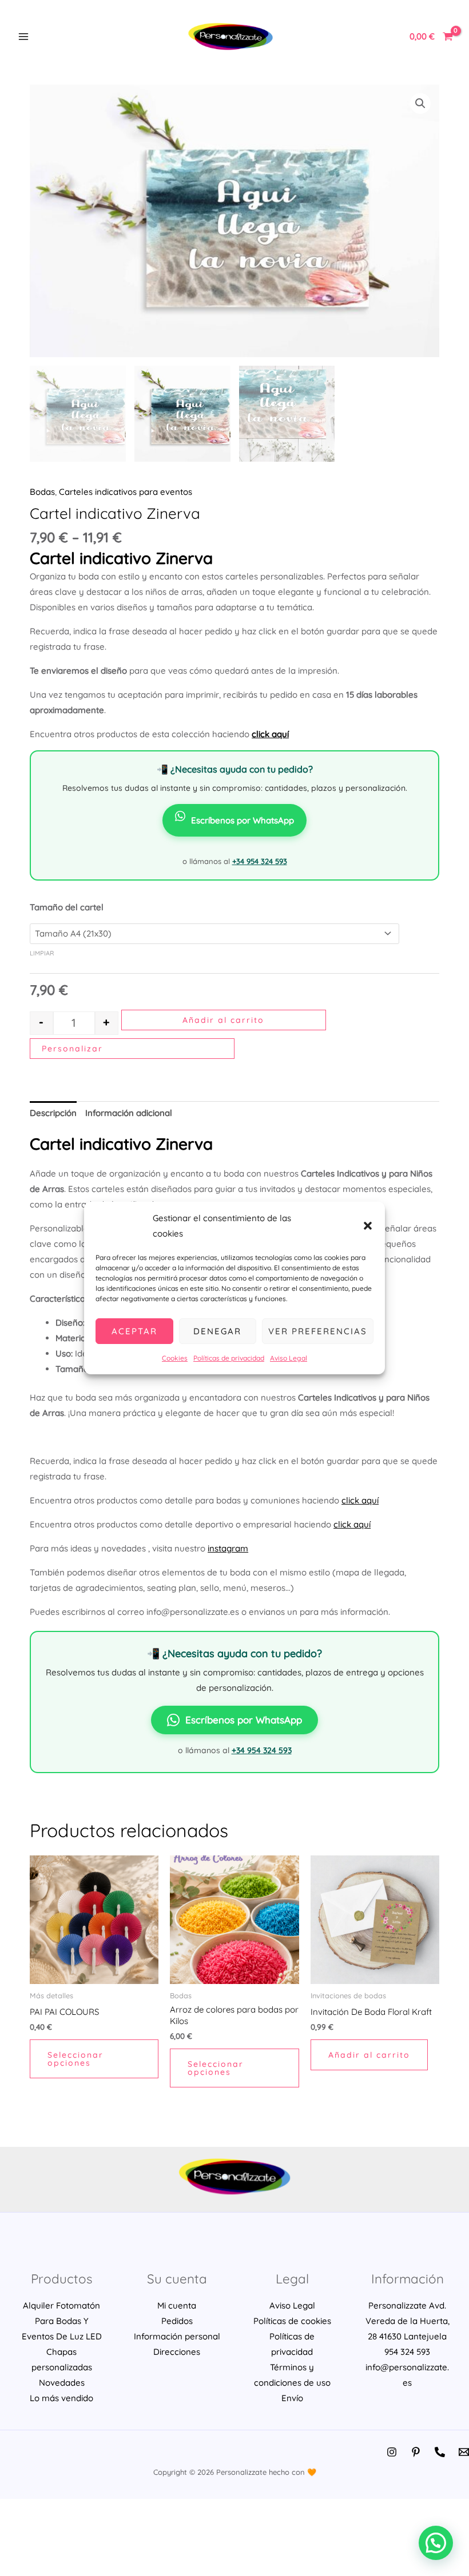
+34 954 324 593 (260, 861)
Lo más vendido (61, 2398)
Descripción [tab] (53, 1113)
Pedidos (177, 2321)
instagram (228, 1548)
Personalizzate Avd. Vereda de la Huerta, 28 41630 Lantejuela (408, 2321)
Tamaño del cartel (67, 907)
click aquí (360, 1500)
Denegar (217, 1331)
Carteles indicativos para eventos (126, 492)
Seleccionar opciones (75, 2059)
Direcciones (177, 2352)
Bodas (42, 492)
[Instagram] (392, 2452)
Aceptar (134, 1331)
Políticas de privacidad (229, 1358)
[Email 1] (464, 2452)
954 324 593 (407, 2352)
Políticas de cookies (292, 2321)
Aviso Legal (289, 1358)
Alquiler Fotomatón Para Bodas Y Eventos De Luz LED (62, 2321)
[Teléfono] (440, 2452)
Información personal (177, 2336)
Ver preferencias (318, 1331)
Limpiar (42, 953)
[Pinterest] (416, 2452)
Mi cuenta (177, 2305)
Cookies (175, 1358)
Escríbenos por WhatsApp (243, 820)
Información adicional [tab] (129, 1113)
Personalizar (72, 1049)
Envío (292, 2398)
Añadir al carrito (223, 1020)
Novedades (62, 2383)
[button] (368, 1226)
